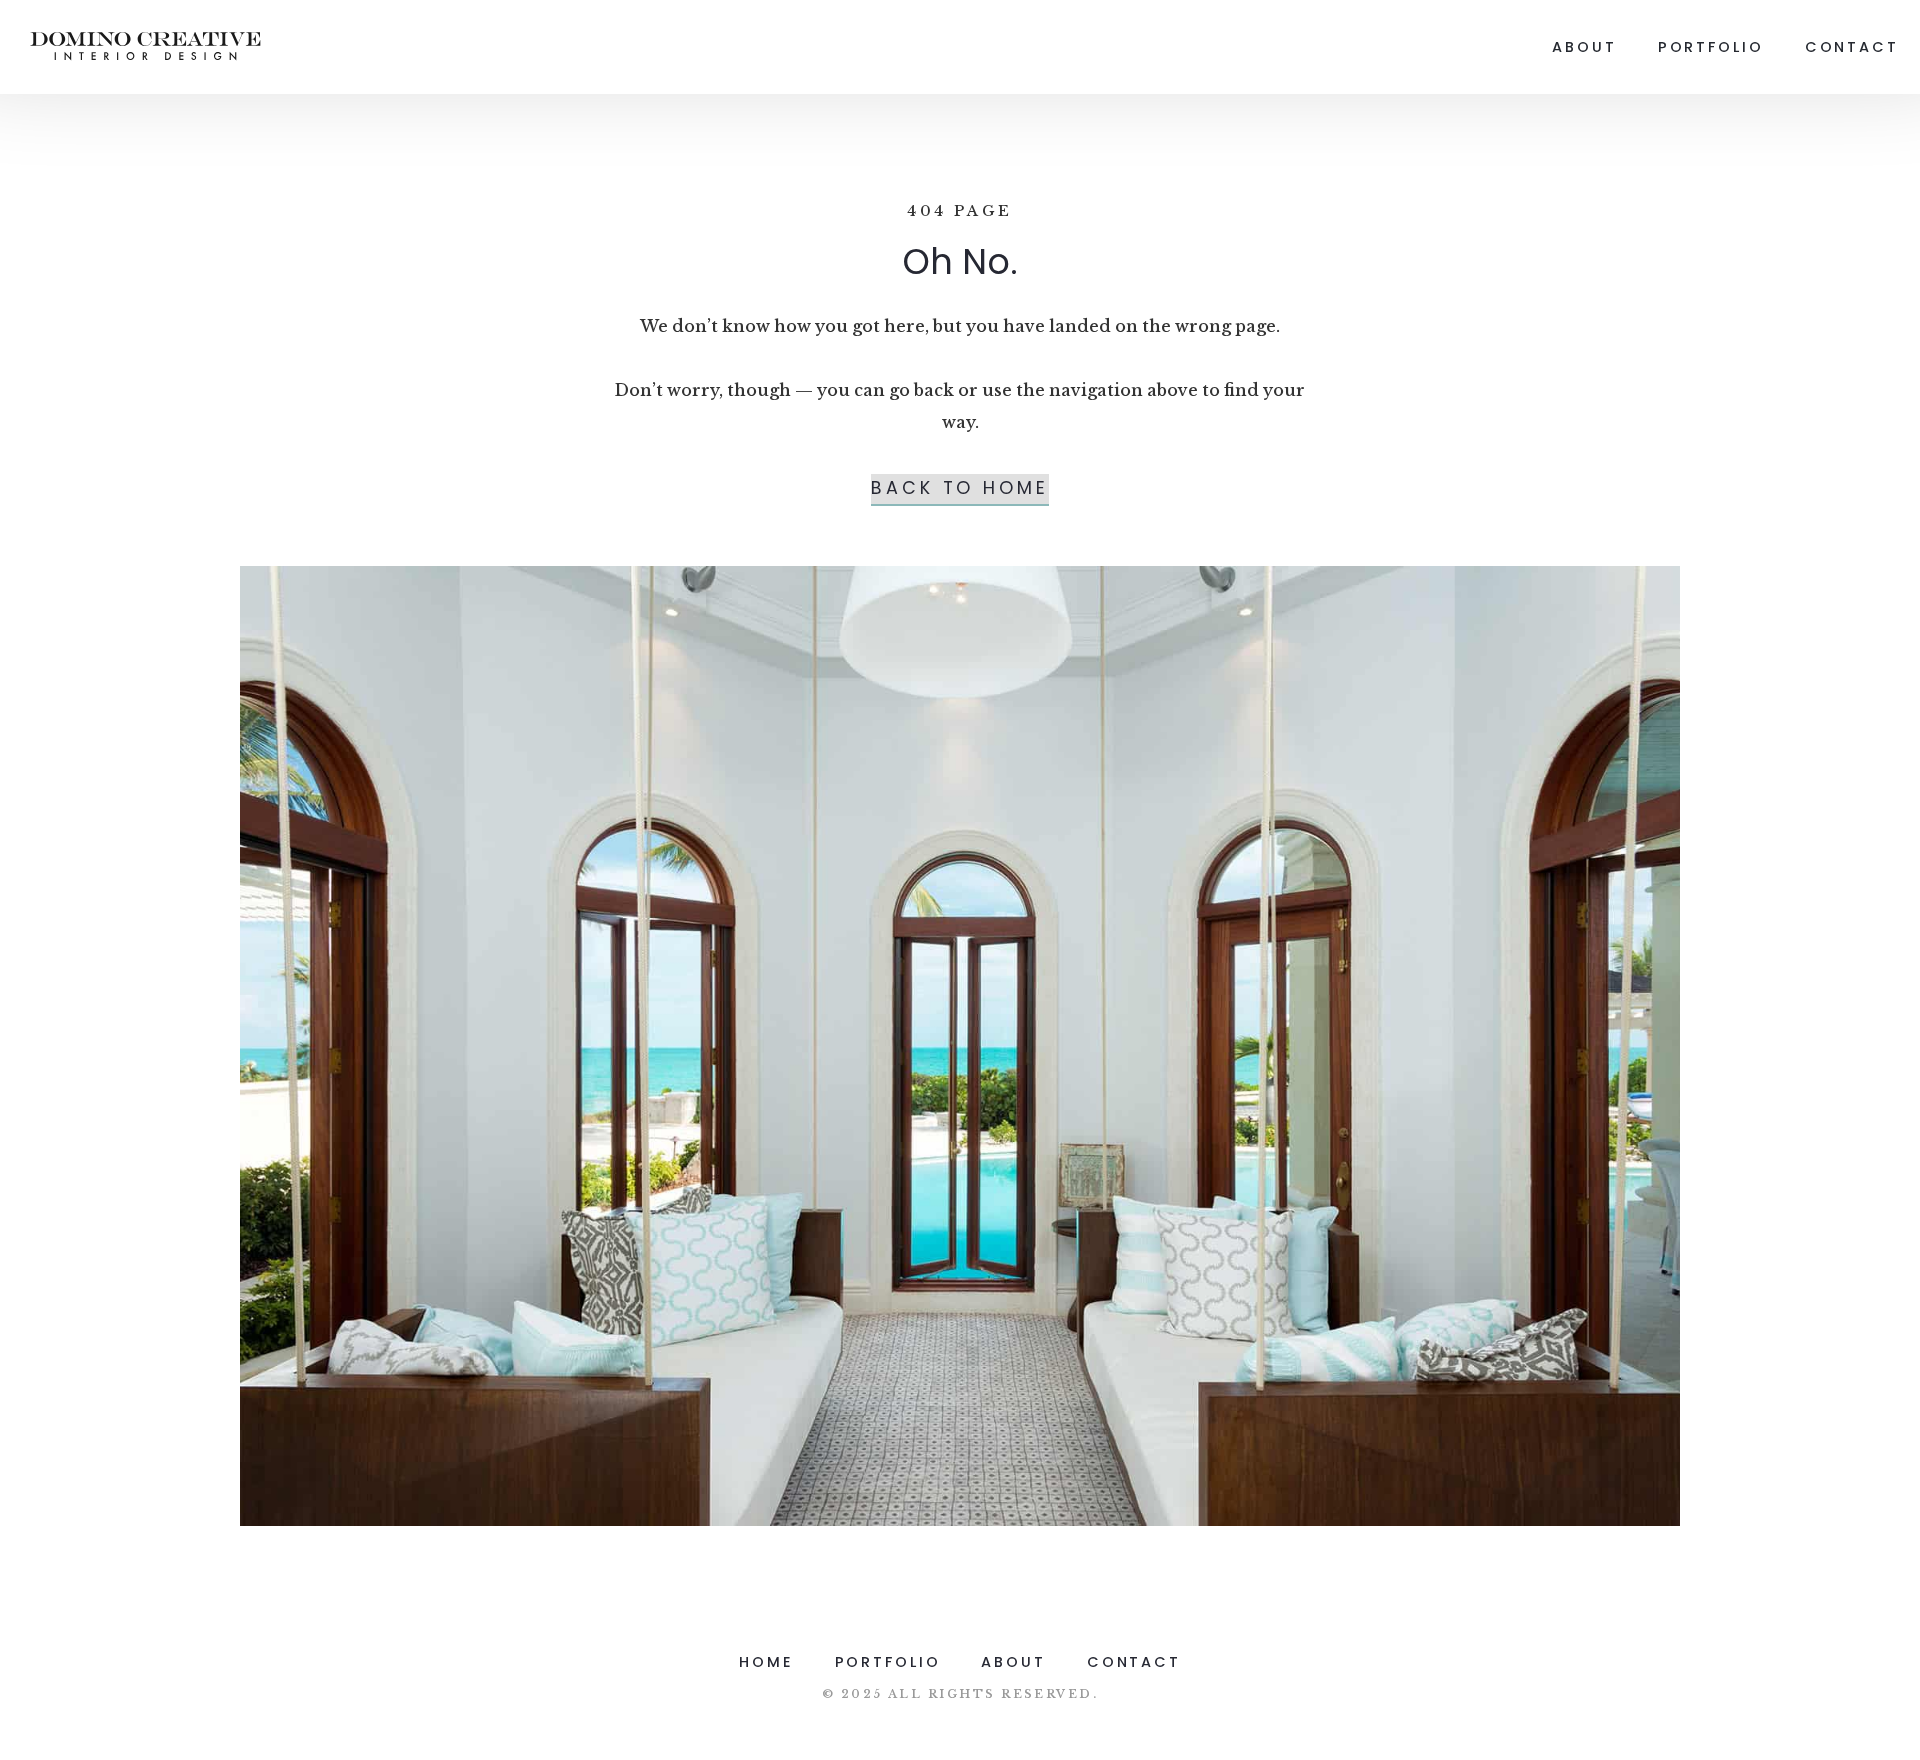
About (1584, 47)
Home (766, 1662)
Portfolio (1711, 47)
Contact (1852, 47)
